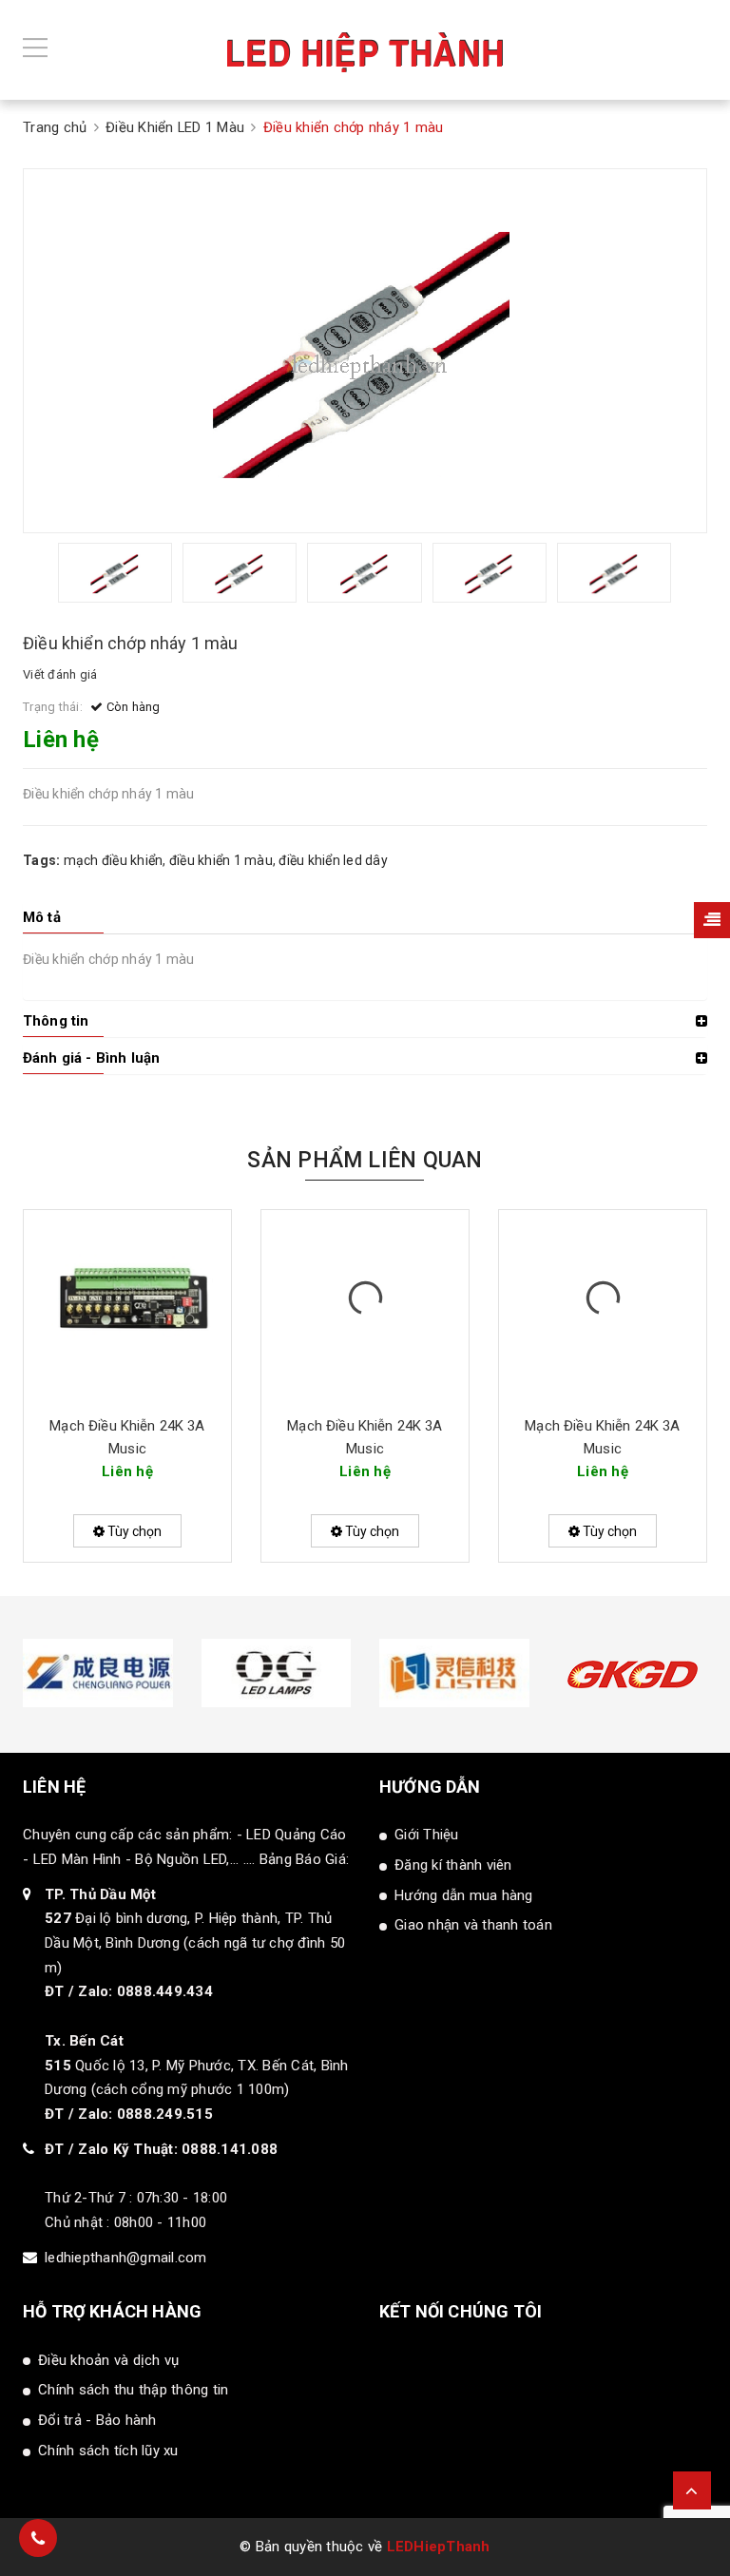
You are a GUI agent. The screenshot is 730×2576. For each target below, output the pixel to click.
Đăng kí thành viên (453, 1865)
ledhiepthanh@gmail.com (126, 2258)
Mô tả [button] (42, 917)
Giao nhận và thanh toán (473, 1925)
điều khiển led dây (333, 860)
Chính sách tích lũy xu (108, 2451)
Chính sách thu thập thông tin (133, 2390)
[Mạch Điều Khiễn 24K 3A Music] (127, 1305)
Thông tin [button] (56, 1021)
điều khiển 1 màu (221, 860)
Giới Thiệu (427, 1835)
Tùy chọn (133, 1531)
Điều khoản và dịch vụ (108, 2360)
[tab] (365, 917)
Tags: (43, 860)
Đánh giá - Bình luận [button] (91, 1058)
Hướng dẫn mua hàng (464, 1895)
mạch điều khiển (114, 860)
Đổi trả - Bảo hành (97, 2420)
